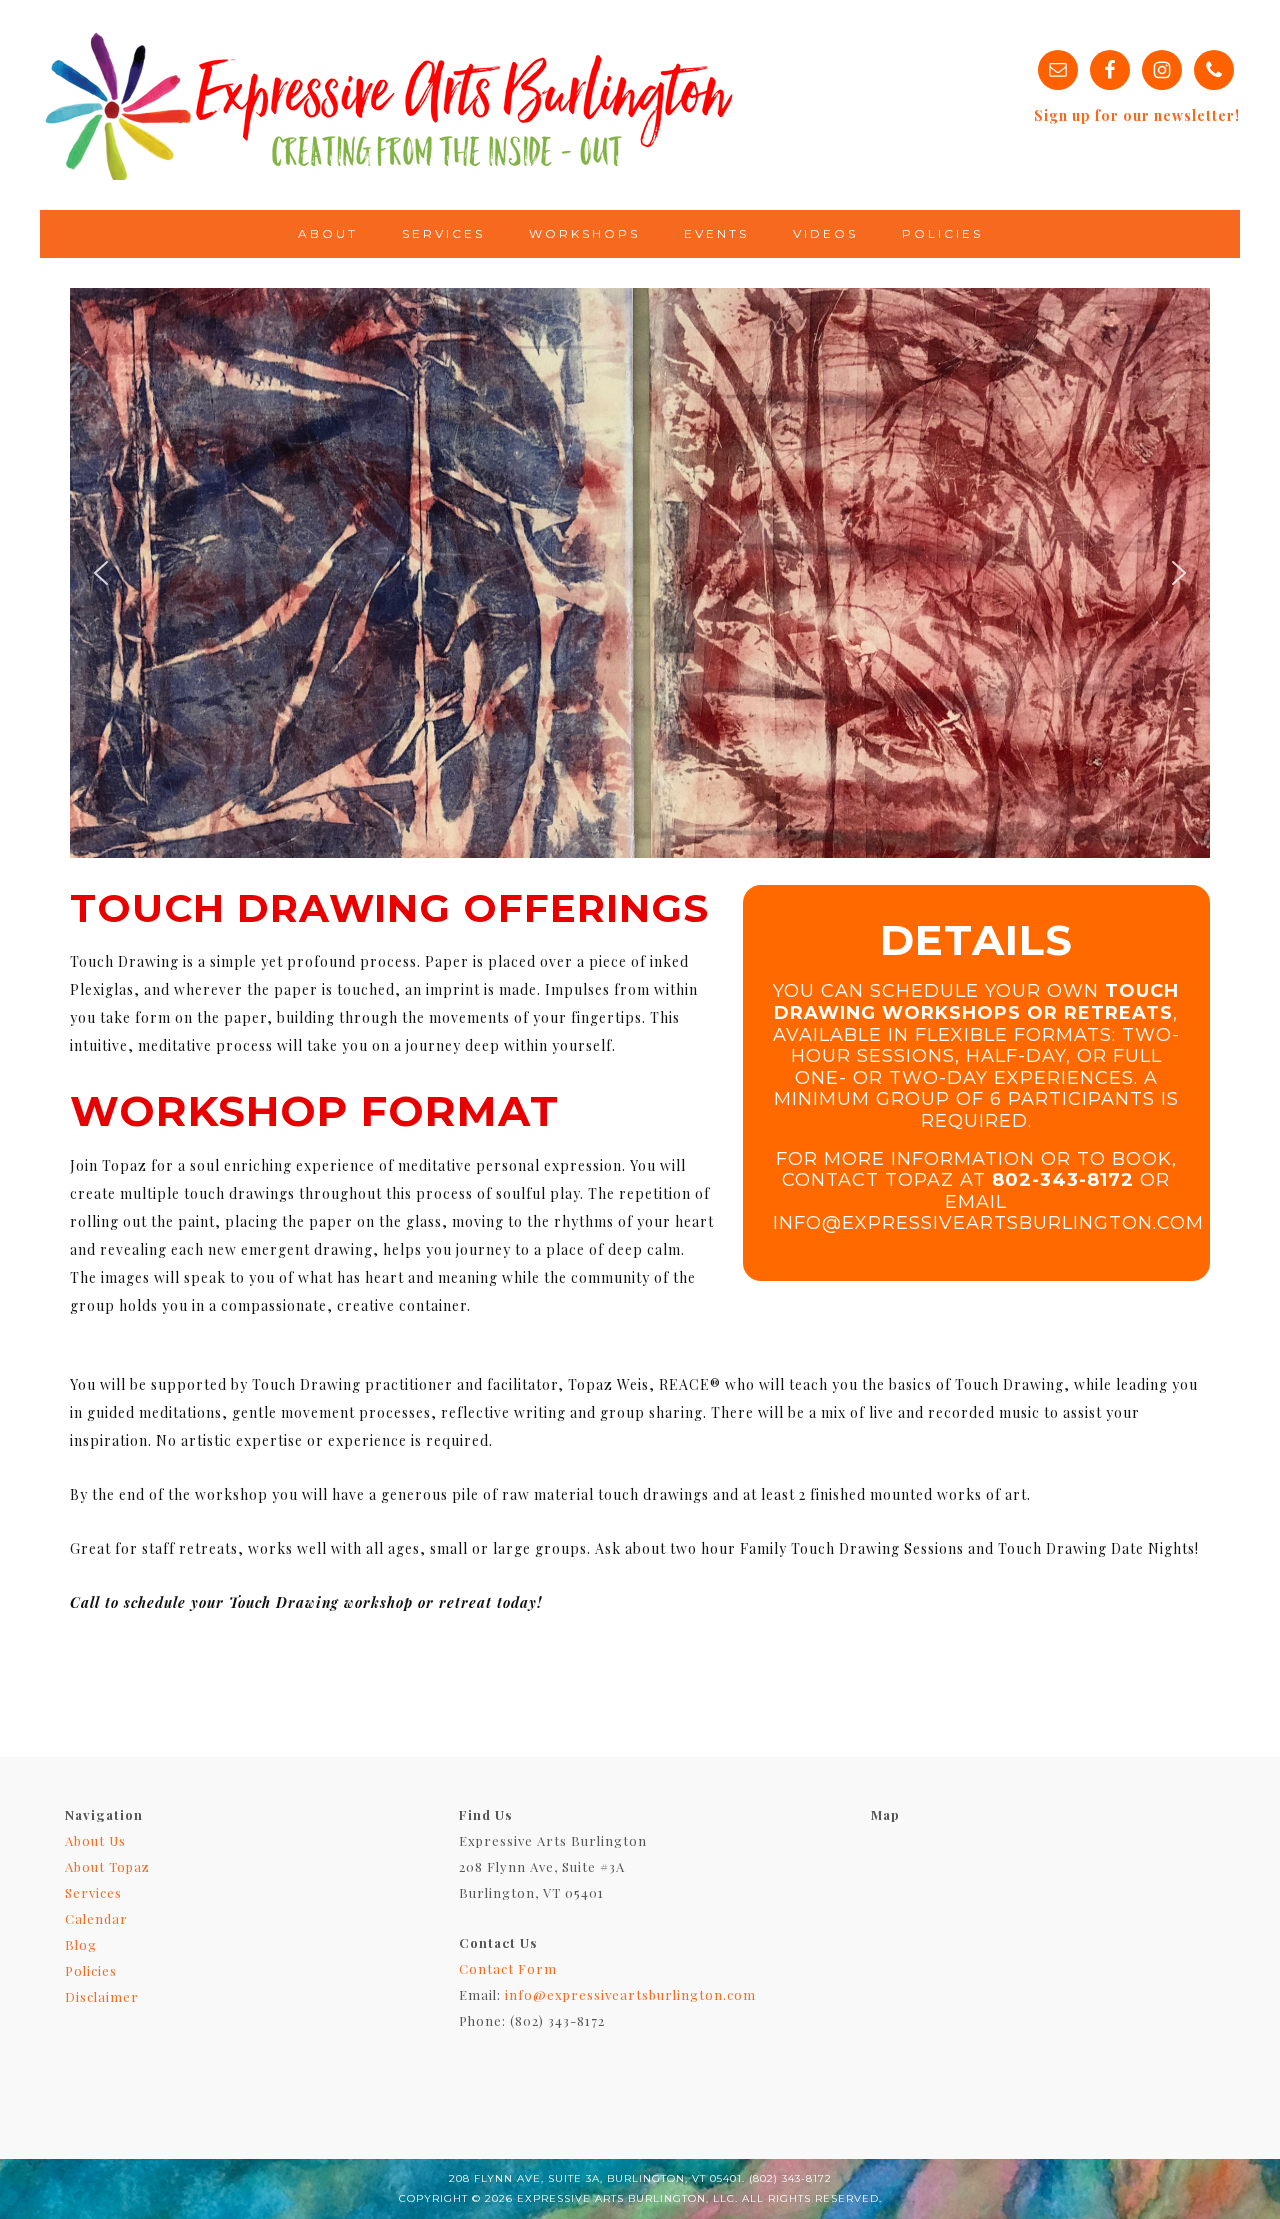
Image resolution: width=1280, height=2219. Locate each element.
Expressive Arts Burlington (390, 105)
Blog (81, 1944)
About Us (95, 1840)
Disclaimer (102, 1996)
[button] (101, 573)
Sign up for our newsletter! (1137, 115)
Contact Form (508, 1968)
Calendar (96, 1918)
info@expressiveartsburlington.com (630, 1994)
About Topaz (107, 1866)
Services (93, 1892)
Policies (91, 1970)
